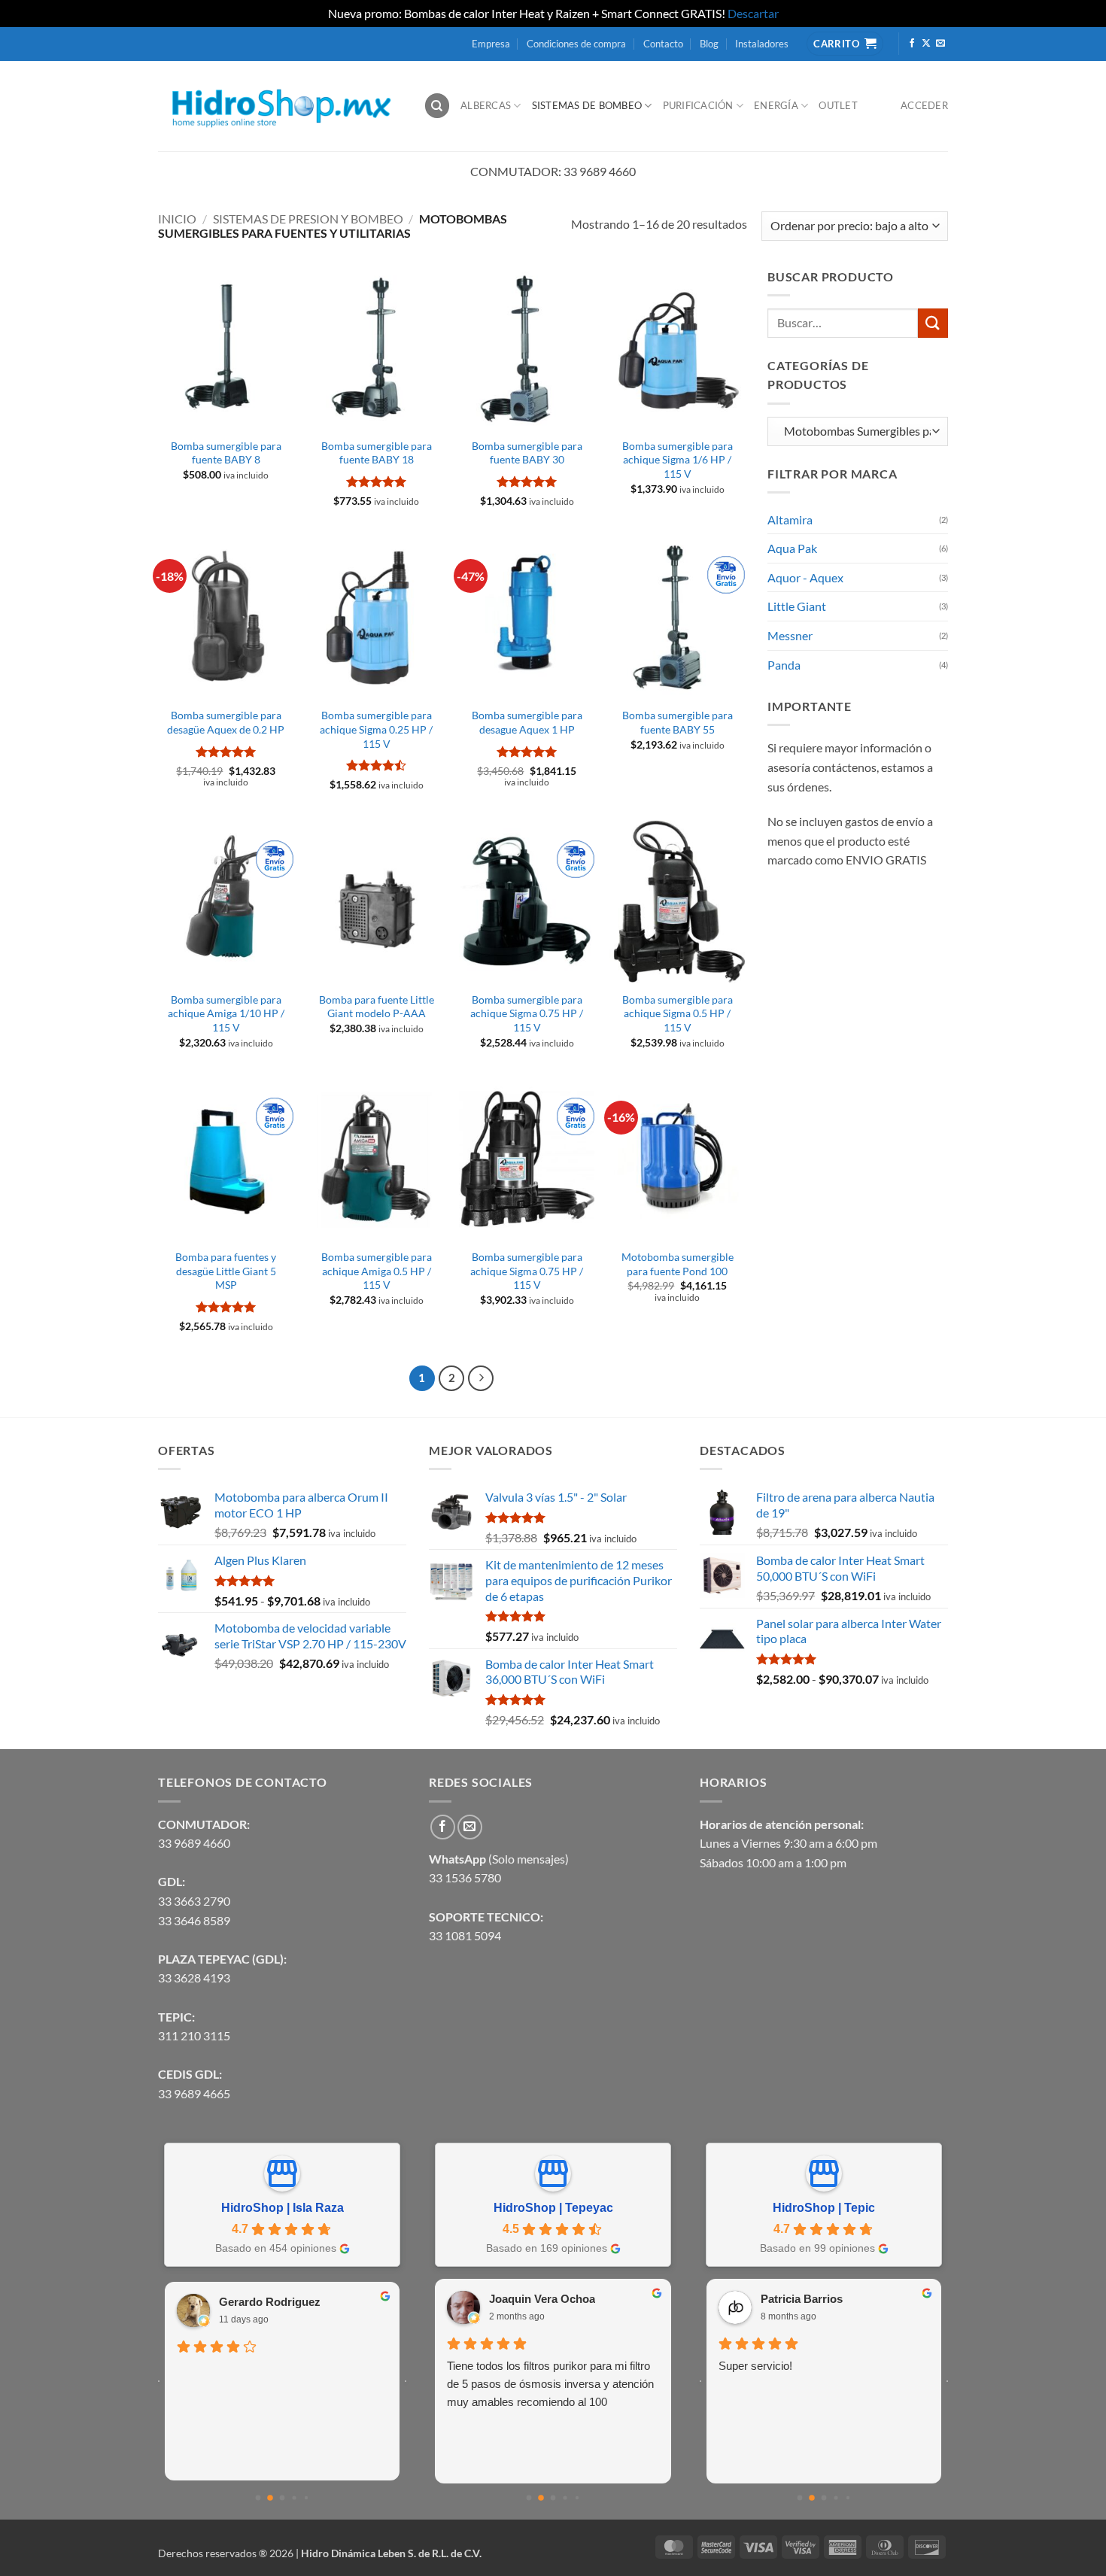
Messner (790, 635)
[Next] (481, 1378)
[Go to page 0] (258, 2498)
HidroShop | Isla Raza (283, 2208)
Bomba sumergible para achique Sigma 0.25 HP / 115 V (376, 729)
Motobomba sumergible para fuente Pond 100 (678, 1264)
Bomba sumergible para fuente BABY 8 (226, 453)
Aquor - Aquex (805, 577)
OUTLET (838, 105)
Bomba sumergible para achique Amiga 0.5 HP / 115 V (377, 1271)
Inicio (177, 219)
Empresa (491, 44)
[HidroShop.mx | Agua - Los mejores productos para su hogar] (280, 106)
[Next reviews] (406, 2381)
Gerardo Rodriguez (270, 2302)
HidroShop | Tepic (824, 2208)
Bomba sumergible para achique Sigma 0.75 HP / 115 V (527, 1013)
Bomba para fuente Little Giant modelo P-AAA (377, 1007)
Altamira (790, 519)
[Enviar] (933, 323)
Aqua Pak (792, 548)
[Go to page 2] (283, 2498)
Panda (784, 665)
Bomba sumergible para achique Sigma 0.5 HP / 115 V (678, 1013)
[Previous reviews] (159, 2381)
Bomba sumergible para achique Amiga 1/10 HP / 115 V (226, 1013)
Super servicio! (755, 2366)
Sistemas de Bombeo (587, 105)
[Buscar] (437, 106)
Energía (776, 105)
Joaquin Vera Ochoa (542, 2299)
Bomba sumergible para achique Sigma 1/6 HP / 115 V (678, 460)
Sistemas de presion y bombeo (308, 219)
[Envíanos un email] (940, 44)
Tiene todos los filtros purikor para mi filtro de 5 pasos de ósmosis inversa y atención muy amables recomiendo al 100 (550, 2384)
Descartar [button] (753, 13)
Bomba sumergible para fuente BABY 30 (527, 453)
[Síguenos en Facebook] (912, 44)
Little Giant (797, 606)
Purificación (698, 105)
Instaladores (762, 44)
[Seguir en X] (926, 44)
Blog (709, 44)
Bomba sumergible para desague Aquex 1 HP (527, 722)
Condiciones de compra (576, 44)
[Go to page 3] (294, 2498)
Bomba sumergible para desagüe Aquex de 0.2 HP (226, 722)
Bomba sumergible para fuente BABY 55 (678, 722)
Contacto (663, 44)
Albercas (486, 105)
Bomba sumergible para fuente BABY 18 (377, 453)
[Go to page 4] (306, 2498)
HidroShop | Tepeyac (553, 2208)
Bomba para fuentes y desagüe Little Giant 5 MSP (226, 1271)
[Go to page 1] (270, 2499)
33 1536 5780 (465, 1877)
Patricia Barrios (802, 2299)
